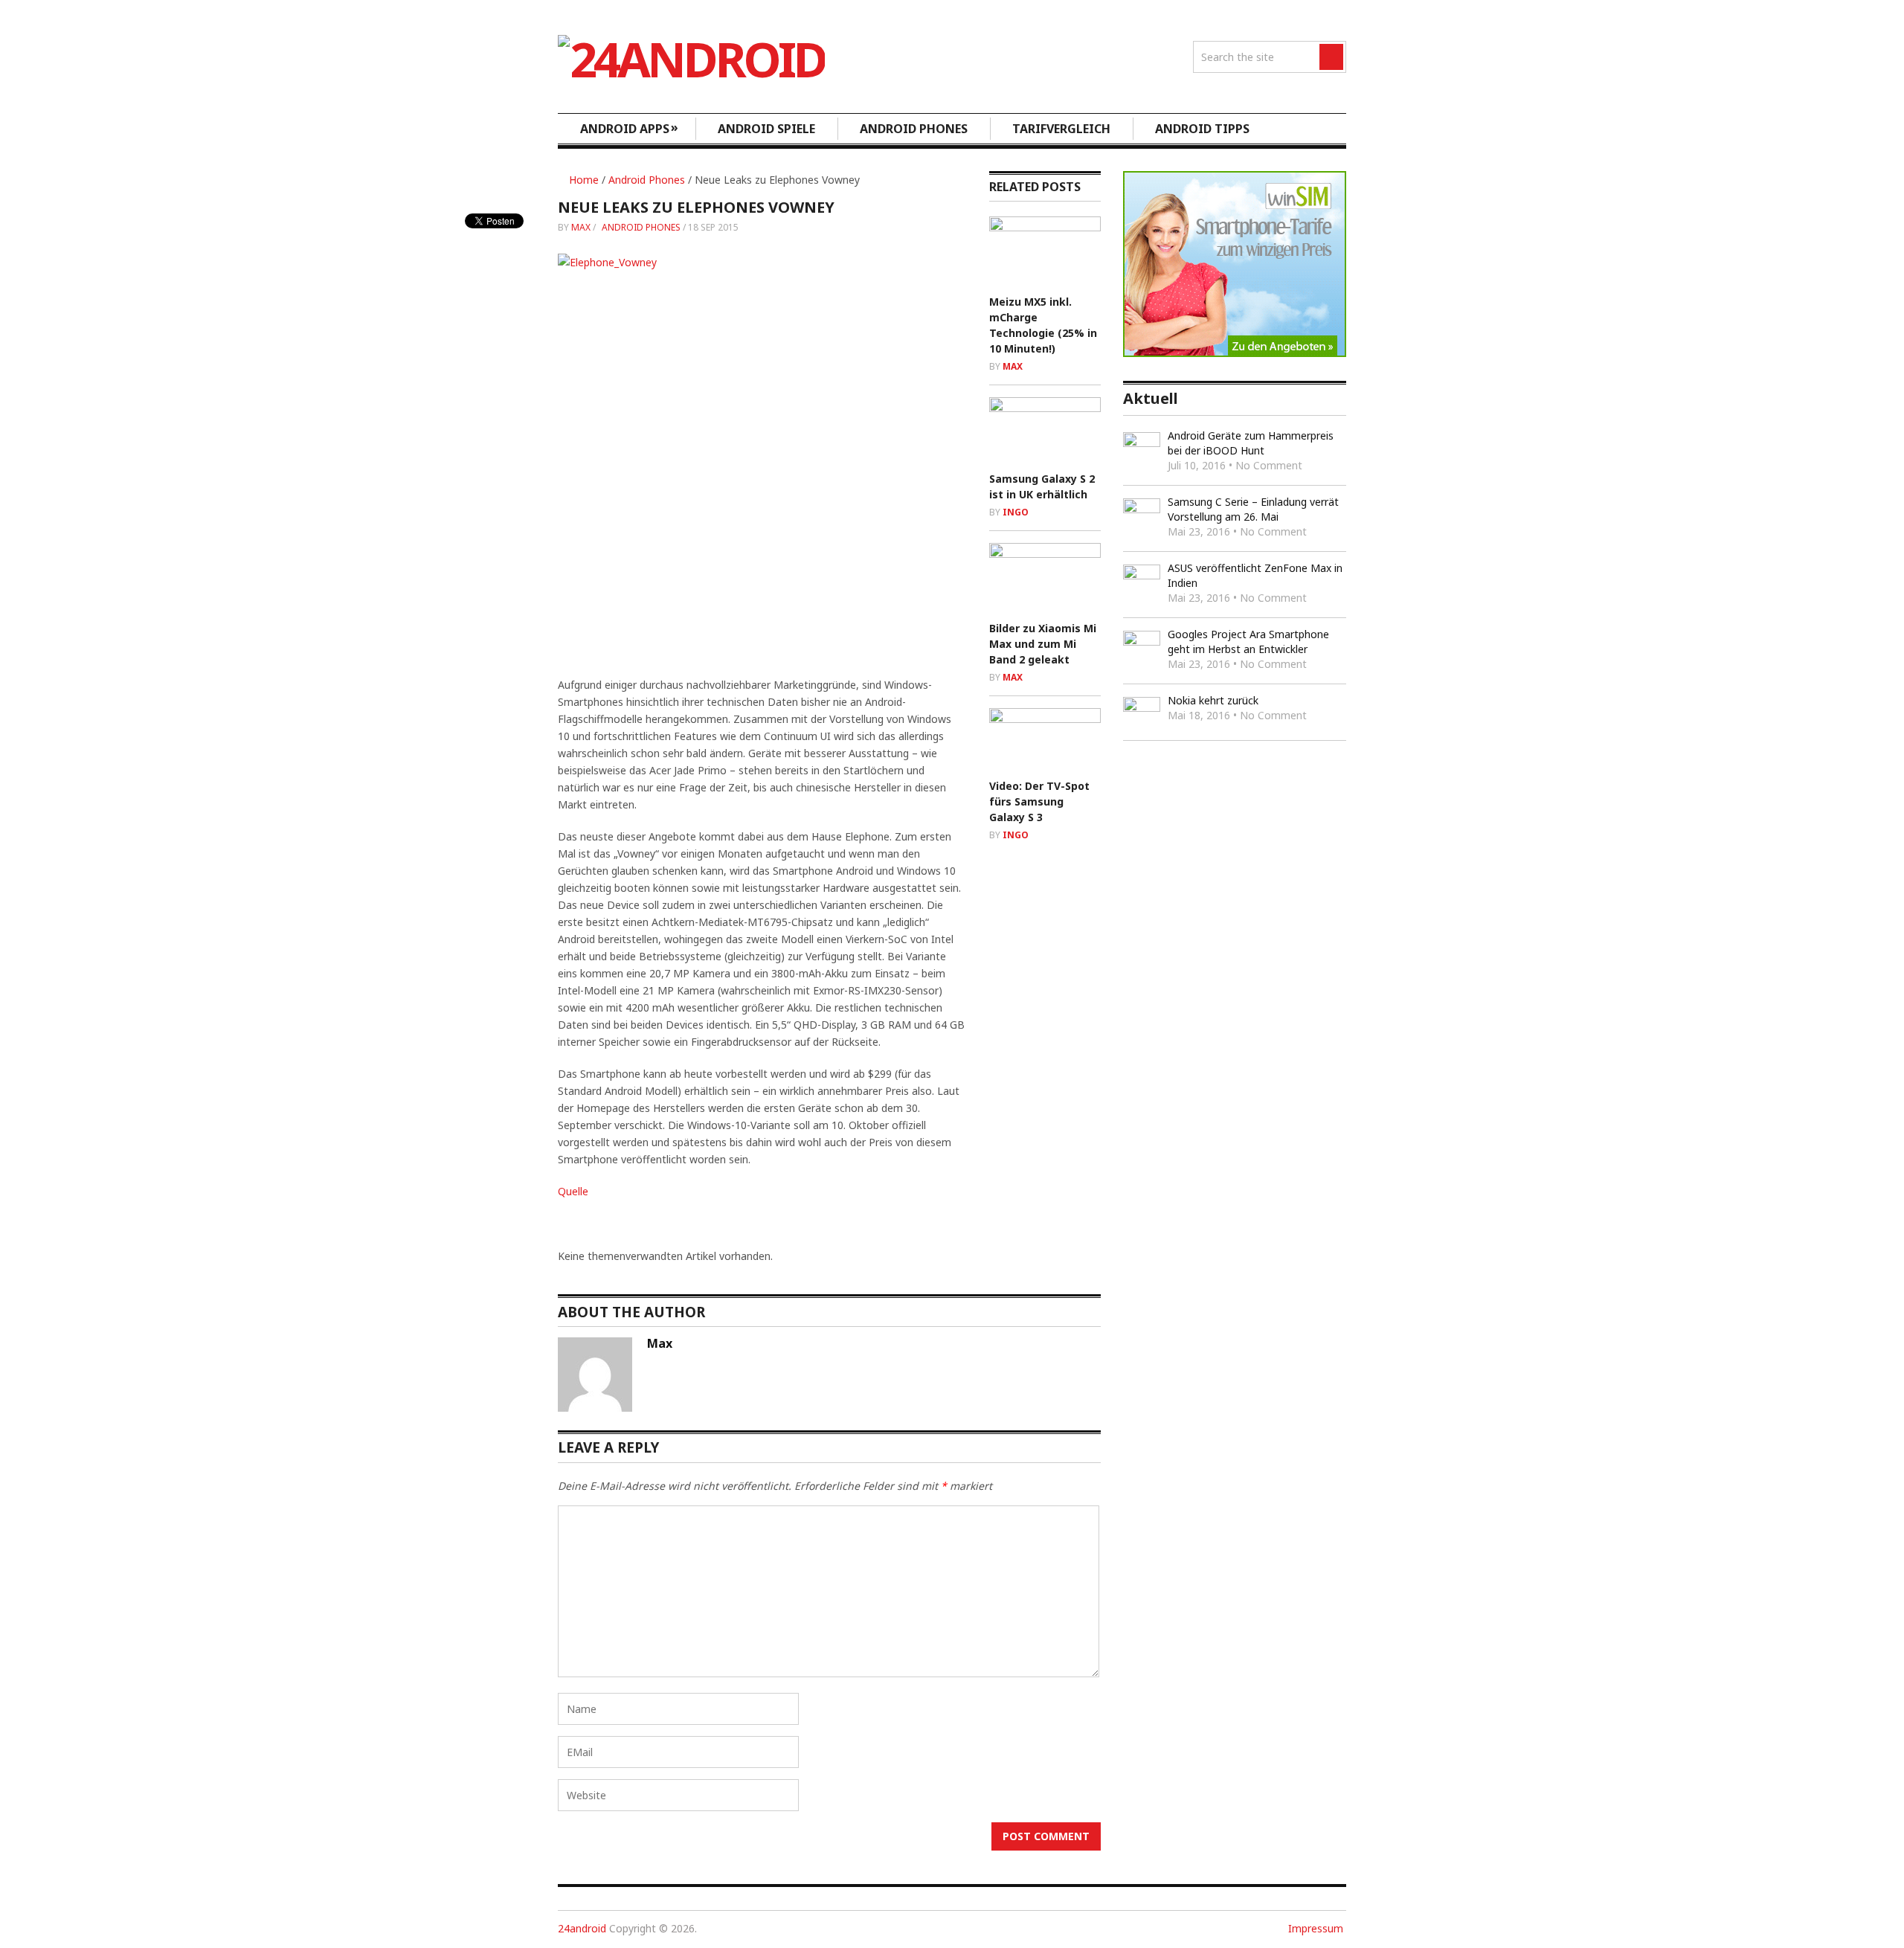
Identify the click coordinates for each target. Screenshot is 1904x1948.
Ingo (1016, 512)
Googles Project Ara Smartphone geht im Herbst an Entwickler (1248, 642)
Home (582, 180)
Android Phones (914, 129)
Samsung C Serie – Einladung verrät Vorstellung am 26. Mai (1253, 509)
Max (581, 227)
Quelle (573, 1191)
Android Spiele (766, 129)
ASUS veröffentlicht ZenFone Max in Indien (1255, 575)
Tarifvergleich (1061, 129)
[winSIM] (1235, 353)
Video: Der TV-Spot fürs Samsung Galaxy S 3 (1039, 801)
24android (582, 1928)
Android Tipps (1202, 129)
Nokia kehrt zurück (1213, 700)
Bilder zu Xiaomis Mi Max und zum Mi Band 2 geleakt (1043, 644)
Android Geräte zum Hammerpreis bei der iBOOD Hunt (1251, 443)
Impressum (1316, 1928)
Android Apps (629, 128)
